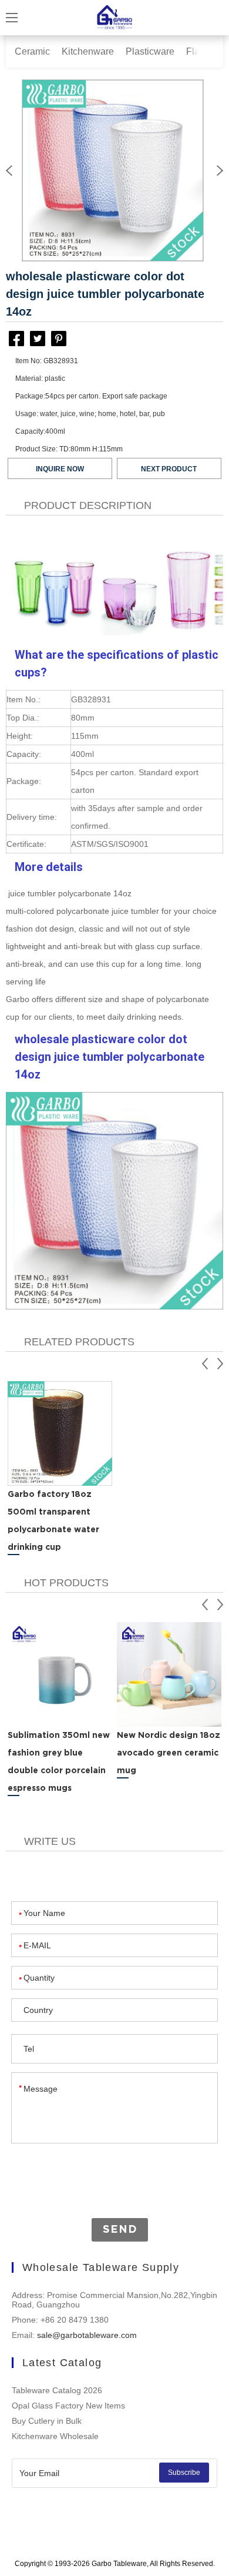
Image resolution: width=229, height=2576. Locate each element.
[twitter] (38, 339)
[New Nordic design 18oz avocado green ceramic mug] (169, 1674)
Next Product (169, 469)
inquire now (60, 469)
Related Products (79, 1342)
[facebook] (16, 341)
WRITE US (50, 1841)
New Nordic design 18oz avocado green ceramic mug (169, 1753)
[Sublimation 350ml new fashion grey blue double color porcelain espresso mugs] (60, 1674)
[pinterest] (59, 339)
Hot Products (66, 1583)
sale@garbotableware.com (87, 2335)
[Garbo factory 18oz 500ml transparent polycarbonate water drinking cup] (60, 1433)
